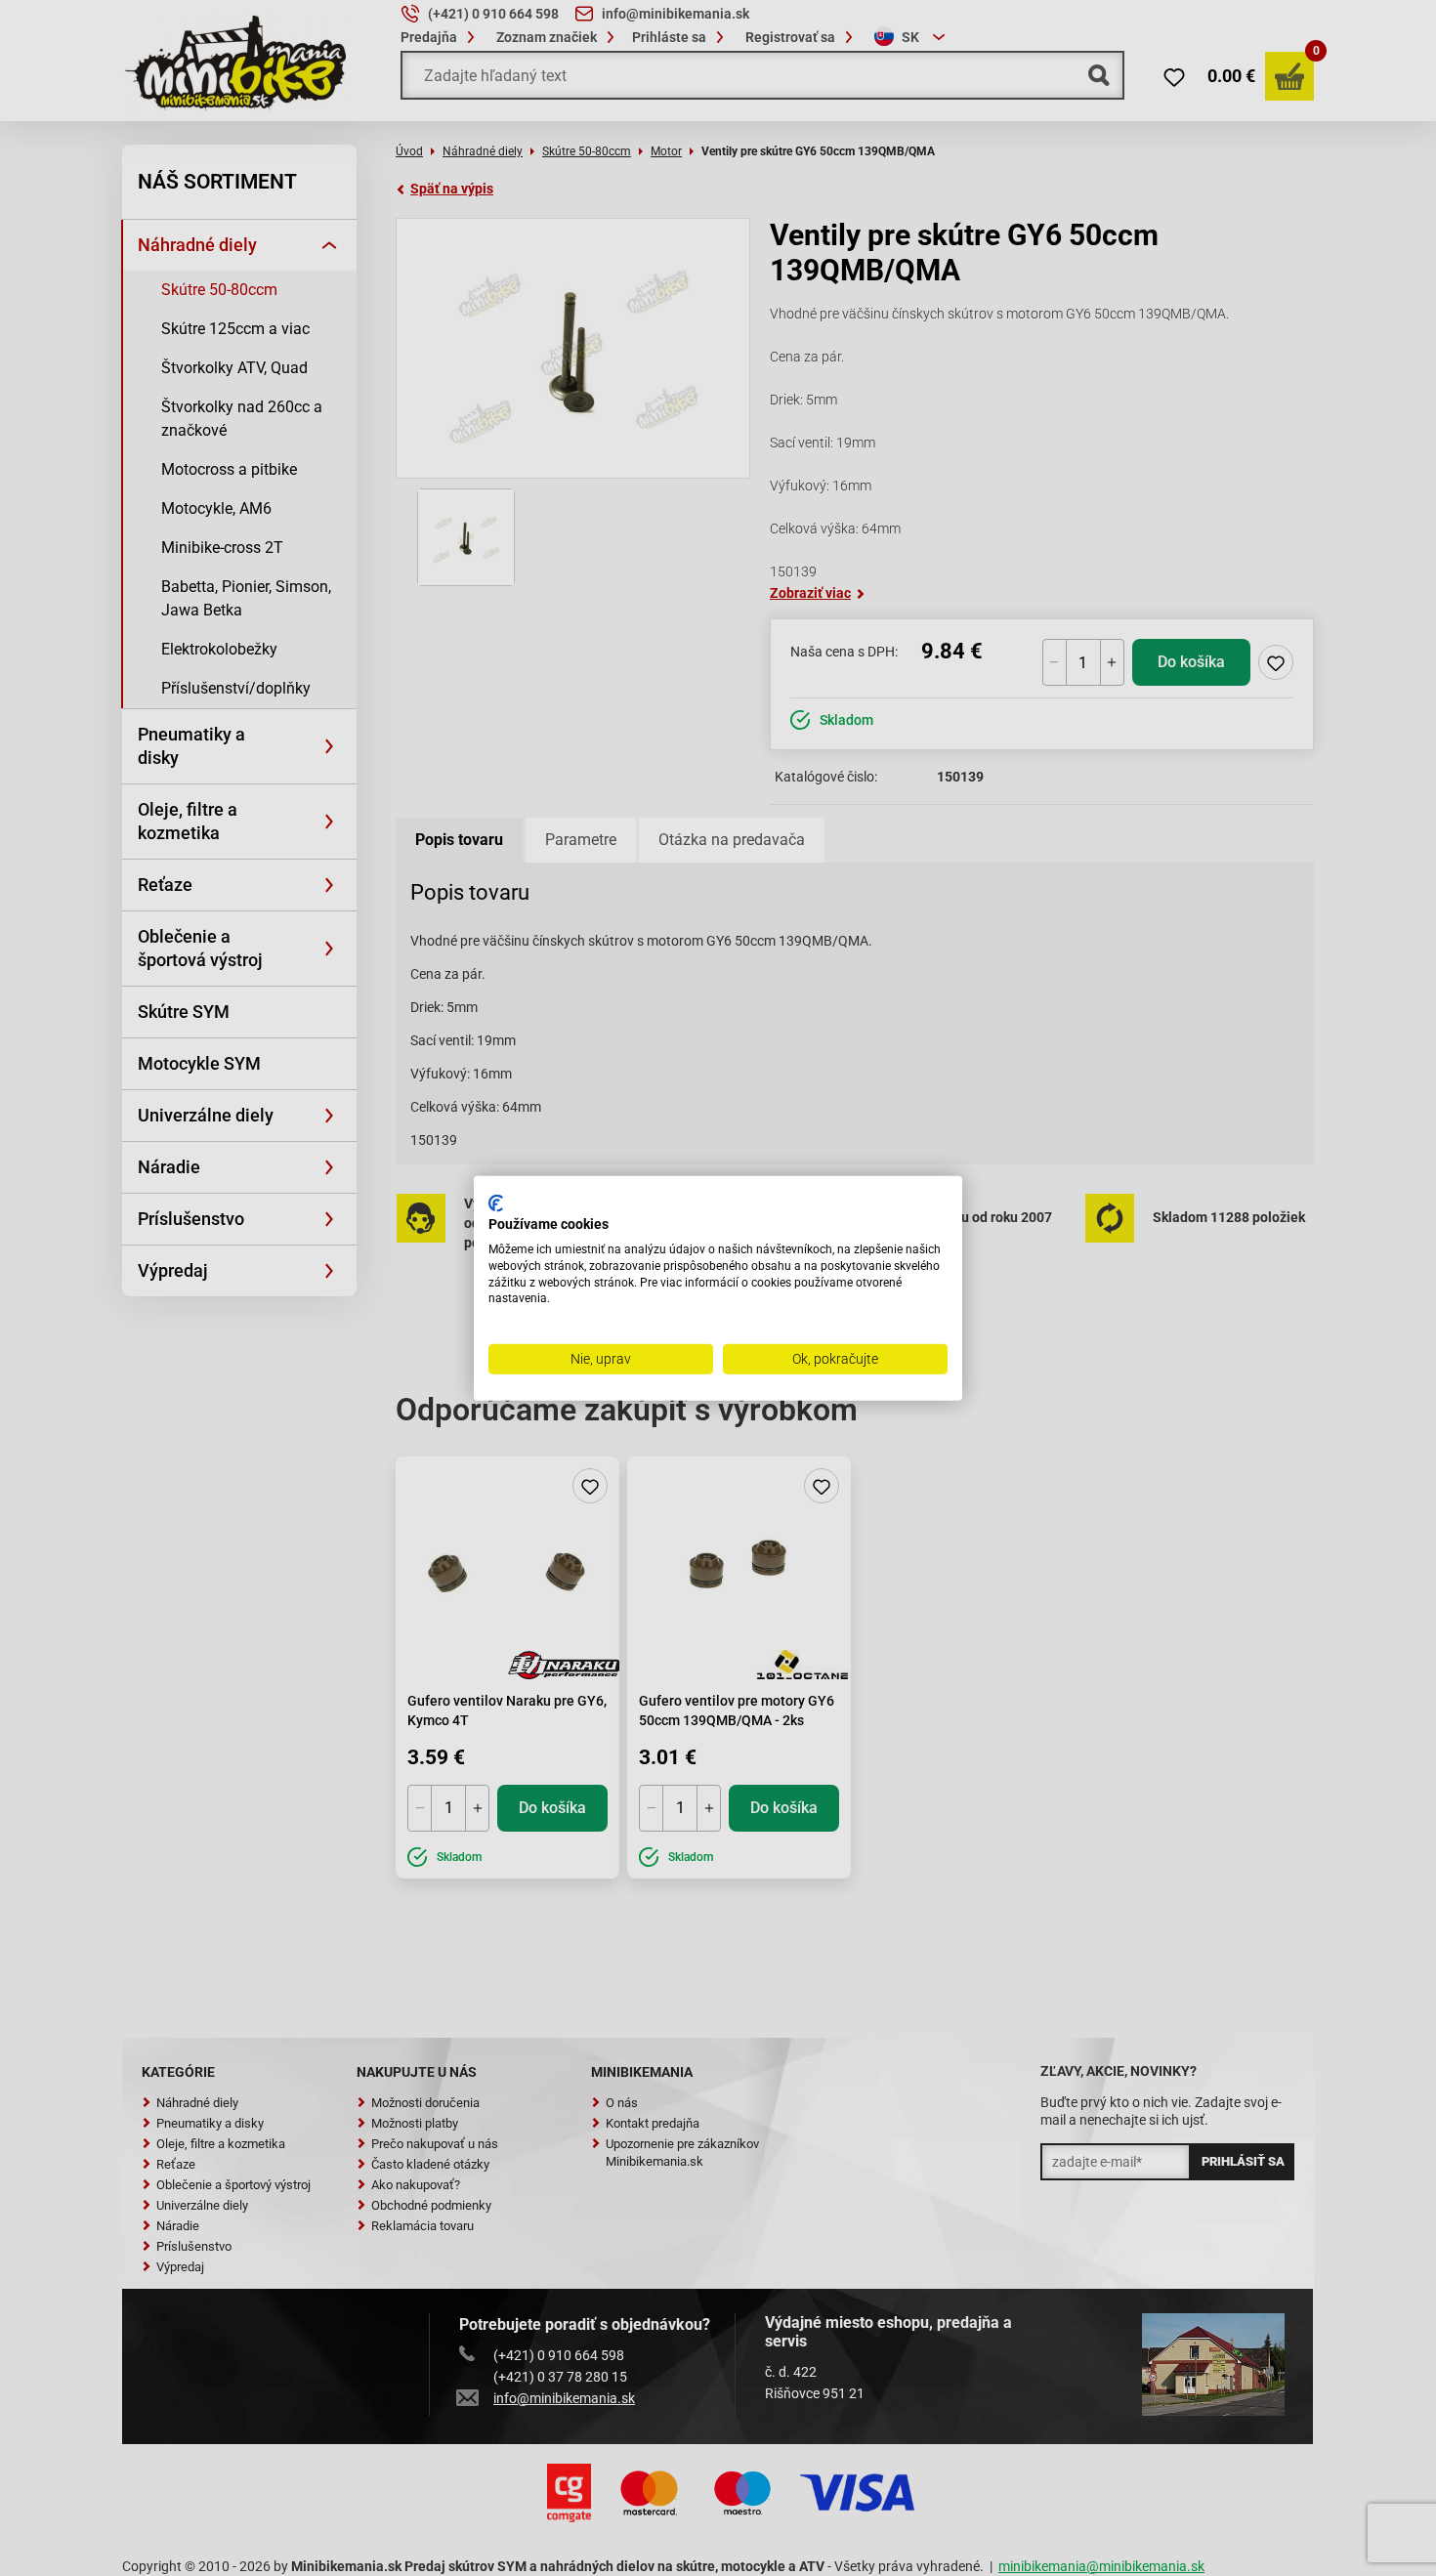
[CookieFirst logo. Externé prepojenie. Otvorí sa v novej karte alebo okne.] (496, 1203)
